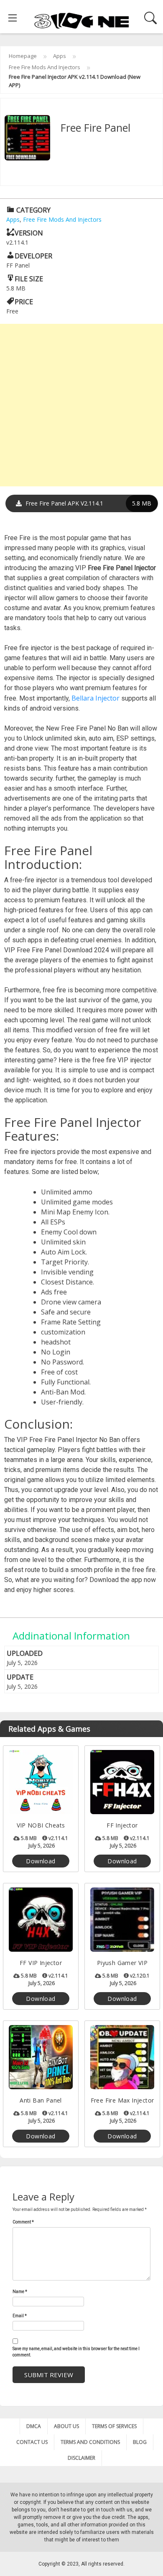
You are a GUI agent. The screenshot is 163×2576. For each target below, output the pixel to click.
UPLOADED (25, 1653)
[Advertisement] (81, 405)
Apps (60, 56)
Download (41, 1861)
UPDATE (20, 1677)
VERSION (29, 233)
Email (20, 2316)
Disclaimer (81, 2458)
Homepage (23, 56)
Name (20, 2292)
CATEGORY (33, 210)
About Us (66, 2426)
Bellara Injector (96, 698)
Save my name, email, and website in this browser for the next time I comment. (76, 2352)
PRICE (24, 302)
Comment (23, 2222)
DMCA (34, 2426)
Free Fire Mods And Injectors (45, 67)
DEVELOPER (33, 256)
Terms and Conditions (90, 2442)
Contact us (32, 2442)
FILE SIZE (29, 279)
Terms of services (114, 2426)
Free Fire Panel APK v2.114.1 (88, 503)
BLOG (140, 2442)
